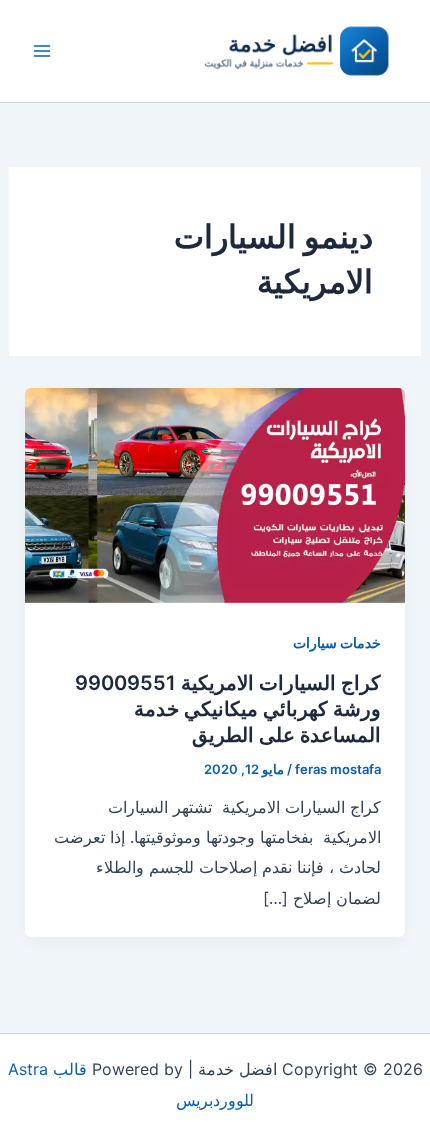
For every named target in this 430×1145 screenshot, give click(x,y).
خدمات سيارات (337, 642)
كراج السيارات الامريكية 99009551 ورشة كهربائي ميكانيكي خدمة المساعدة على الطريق (228, 709)
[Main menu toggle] (42, 51)
